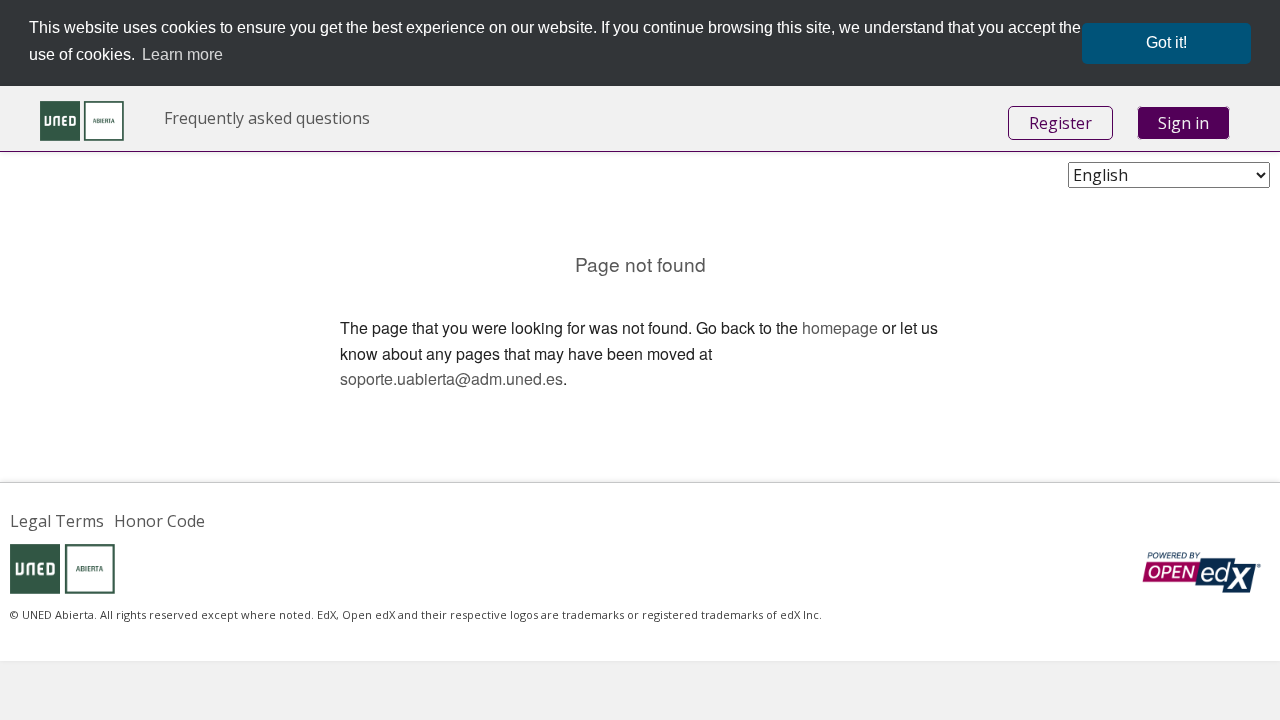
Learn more (182, 54)
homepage (840, 327)
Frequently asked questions (267, 118)
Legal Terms (57, 521)
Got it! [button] (1166, 42)
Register (1060, 123)
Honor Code (159, 521)
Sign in (1183, 123)
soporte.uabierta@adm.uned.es (451, 378)
